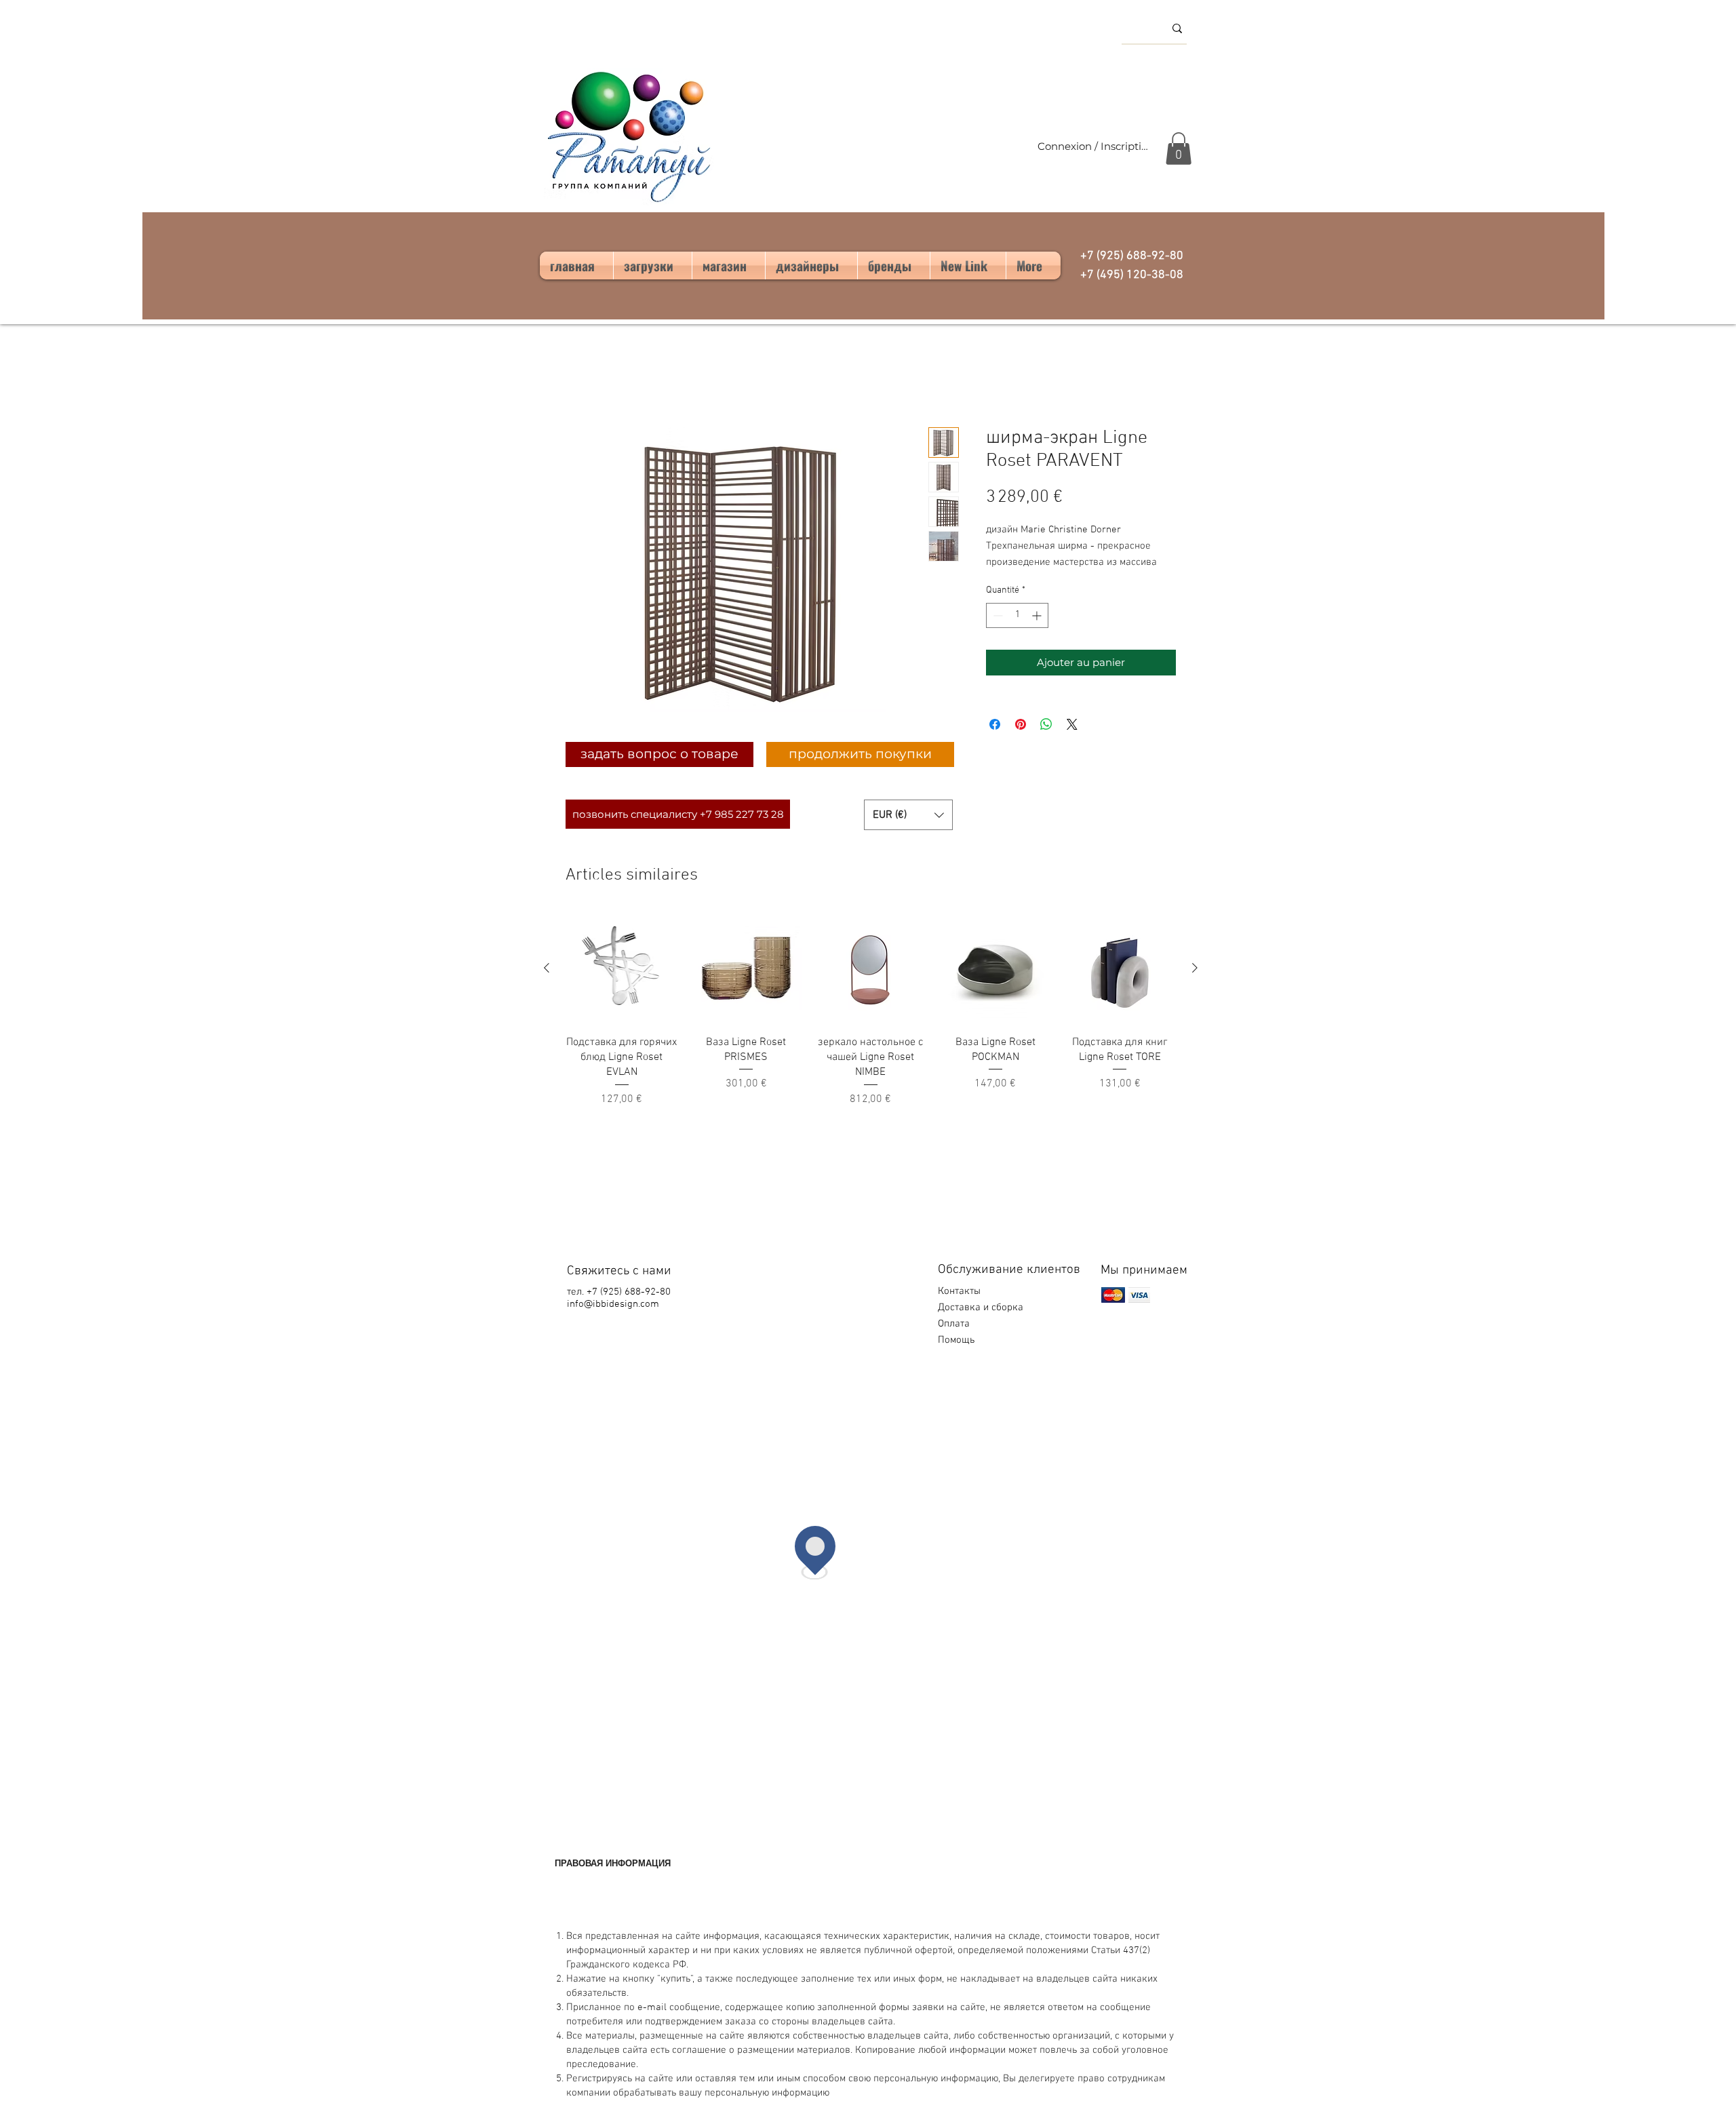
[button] (1179, 149)
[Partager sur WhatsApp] (1046, 724)
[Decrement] (997, 615)
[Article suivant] (1195, 968)
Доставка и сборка (982, 1308)
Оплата (955, 1324)
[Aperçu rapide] (622, 968)
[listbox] (908, 815)
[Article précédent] (547, 968)
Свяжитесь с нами (619, 1271)
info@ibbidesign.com (613, 1304)
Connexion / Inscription (1093, 146)
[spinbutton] (1017, 615)
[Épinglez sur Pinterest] (1021, 724)
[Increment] (1038, 615)
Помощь (958, 1340)
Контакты (959, 1291)
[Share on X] (1072, 724)
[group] (871, 1010)
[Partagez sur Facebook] (995, 724)
